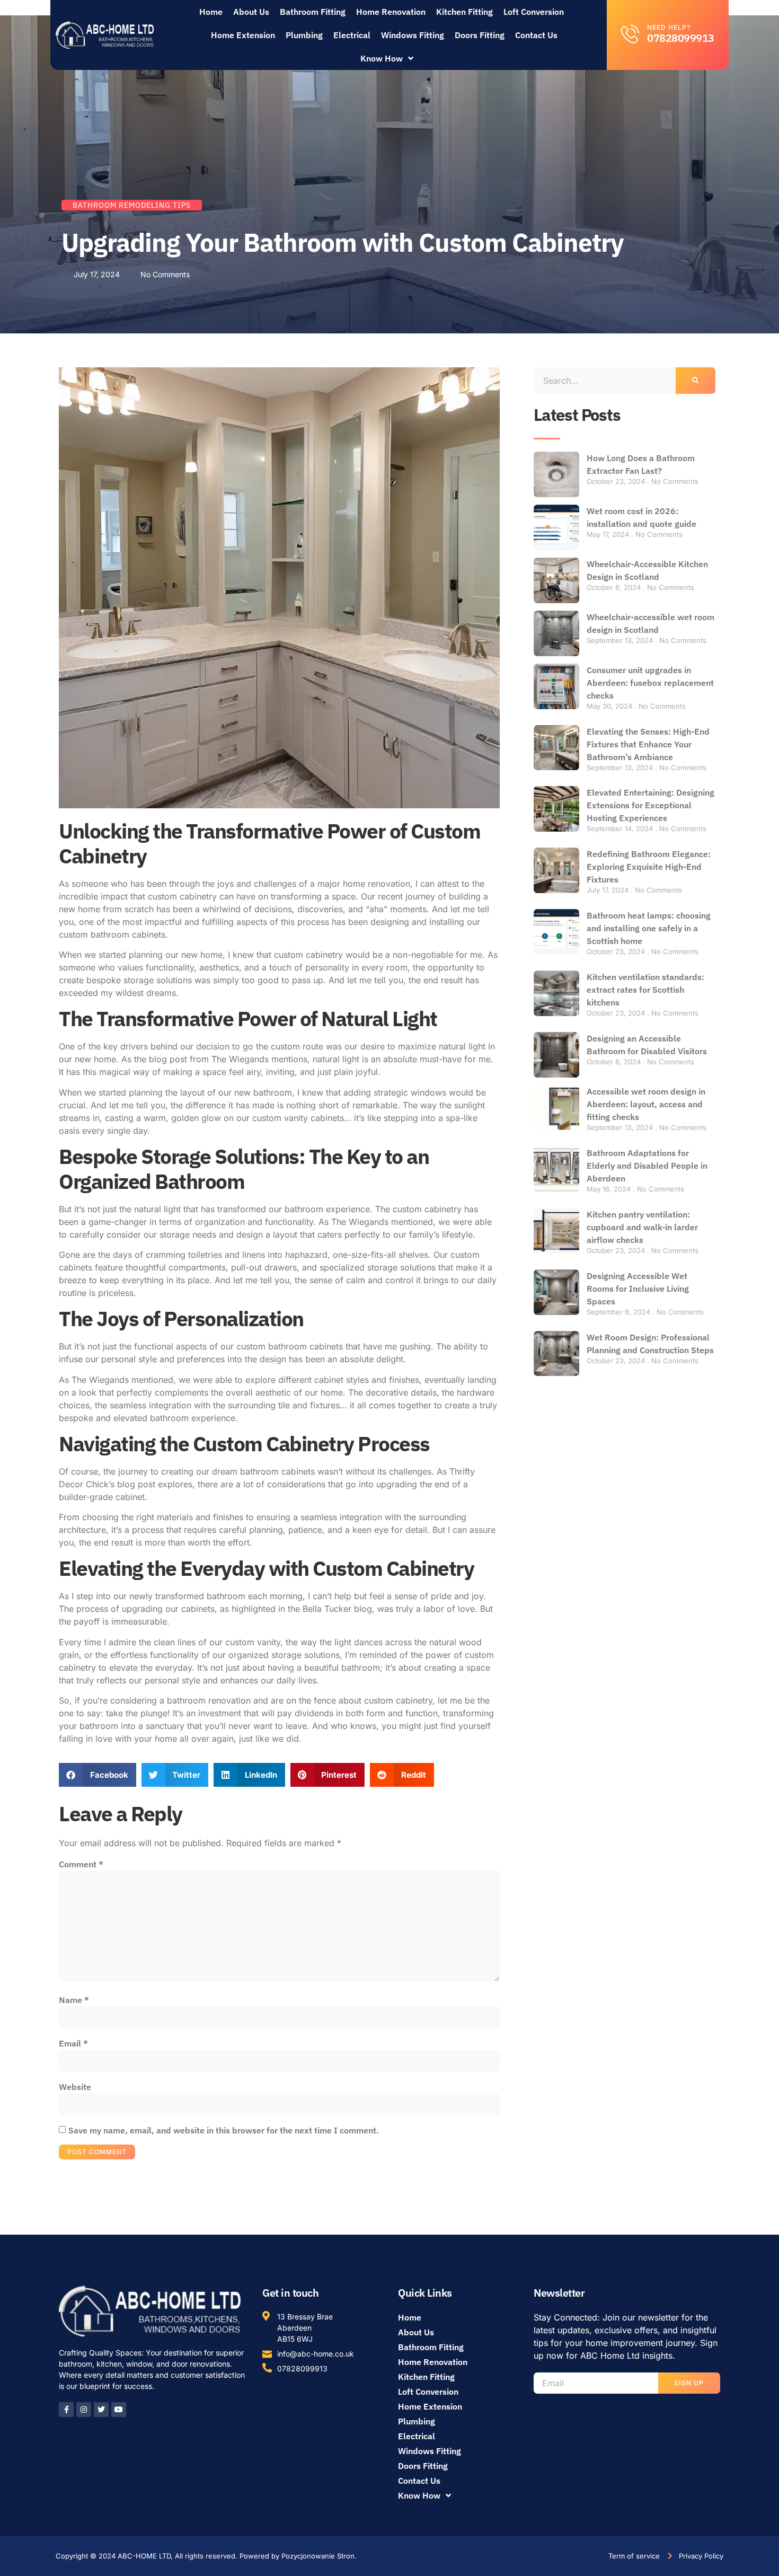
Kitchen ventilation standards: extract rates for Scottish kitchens (645, 990)
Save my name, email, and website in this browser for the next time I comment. (224, 2130)
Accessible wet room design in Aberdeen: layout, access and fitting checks (646, 1104)
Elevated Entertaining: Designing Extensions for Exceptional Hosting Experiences (650, 805)
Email (73, 2043)
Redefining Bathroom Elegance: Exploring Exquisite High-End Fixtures (649, 867)
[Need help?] (630, 34)
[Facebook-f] (66, 2410)
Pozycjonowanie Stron (318, 2556)
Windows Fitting (413, 35)
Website (75, 2087)
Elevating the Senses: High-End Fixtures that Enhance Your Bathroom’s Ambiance (648, 744)
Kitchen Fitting (464, 12)
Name (74, 2000)
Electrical (352, 35)
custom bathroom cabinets (112, 934)
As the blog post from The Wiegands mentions (214, 1059)
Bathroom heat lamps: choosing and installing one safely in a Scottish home (649, 928)
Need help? (669, 27)
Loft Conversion (534, 12)
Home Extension (243, 35)
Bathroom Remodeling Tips (132, 205)
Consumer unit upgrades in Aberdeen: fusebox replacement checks (650, 683)
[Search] (696, 381)
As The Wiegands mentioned (376, 1222)
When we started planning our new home (141, 955)
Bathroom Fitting (313, 12)
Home (211, 12)
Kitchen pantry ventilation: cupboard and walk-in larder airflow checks (642, 1227)
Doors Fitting (480, 35)
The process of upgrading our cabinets (137, 1609)
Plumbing (304, 35)
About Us (251, 12)
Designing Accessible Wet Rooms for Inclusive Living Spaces (638, 1289)
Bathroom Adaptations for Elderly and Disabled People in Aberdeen (647, 1166)
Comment (81, 1864)
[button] (98, 1775)
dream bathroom (245, 1471)
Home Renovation (391, 12)
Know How (382, 58)
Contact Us (536, 35)
